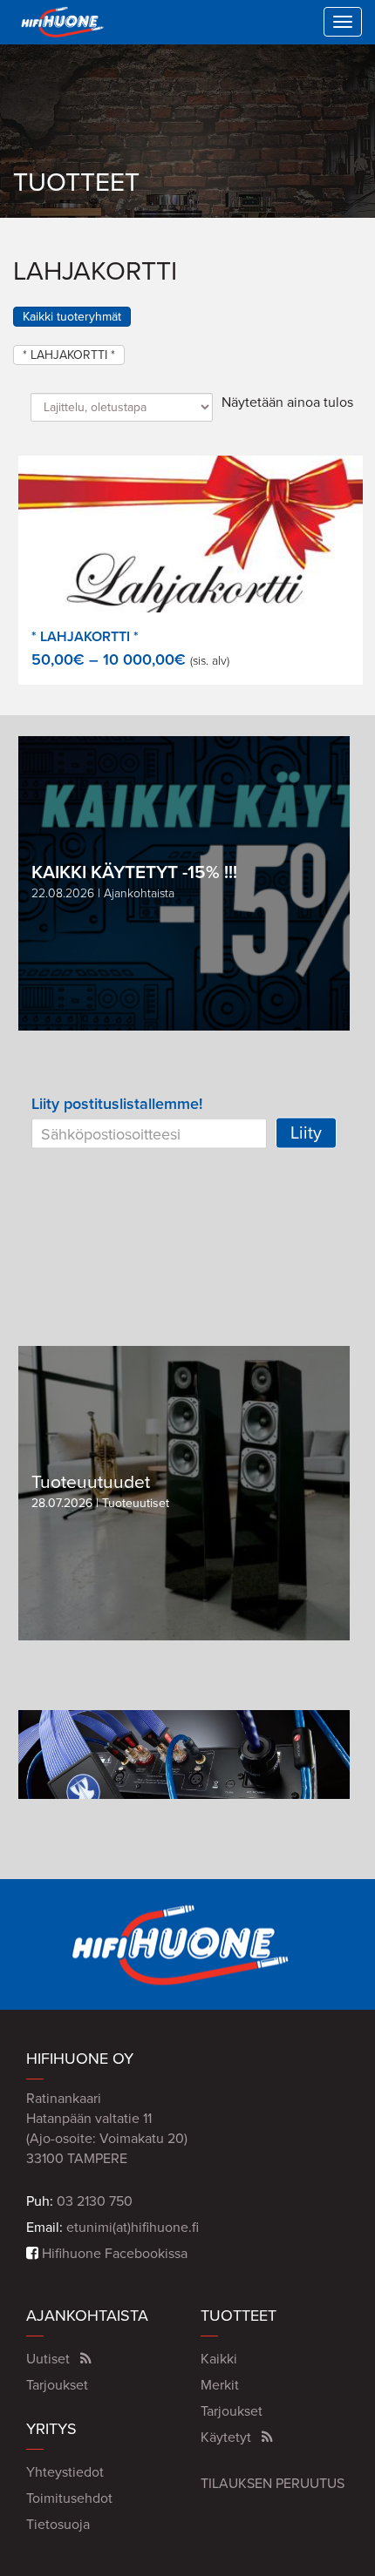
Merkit (220, 2385)
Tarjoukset (57, 2385)
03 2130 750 (95, 2201)
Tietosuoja (58, 2525)
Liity (306, 1133)
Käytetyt (226, 2437)
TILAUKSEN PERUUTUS (273, 2484)
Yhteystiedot (65, 2472)
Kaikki (219, 2359)
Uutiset (48, 2359)
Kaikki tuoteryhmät (72, 317)
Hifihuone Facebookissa (113, 2254)
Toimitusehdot (69, 2498)
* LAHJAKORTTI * (69, 355)
